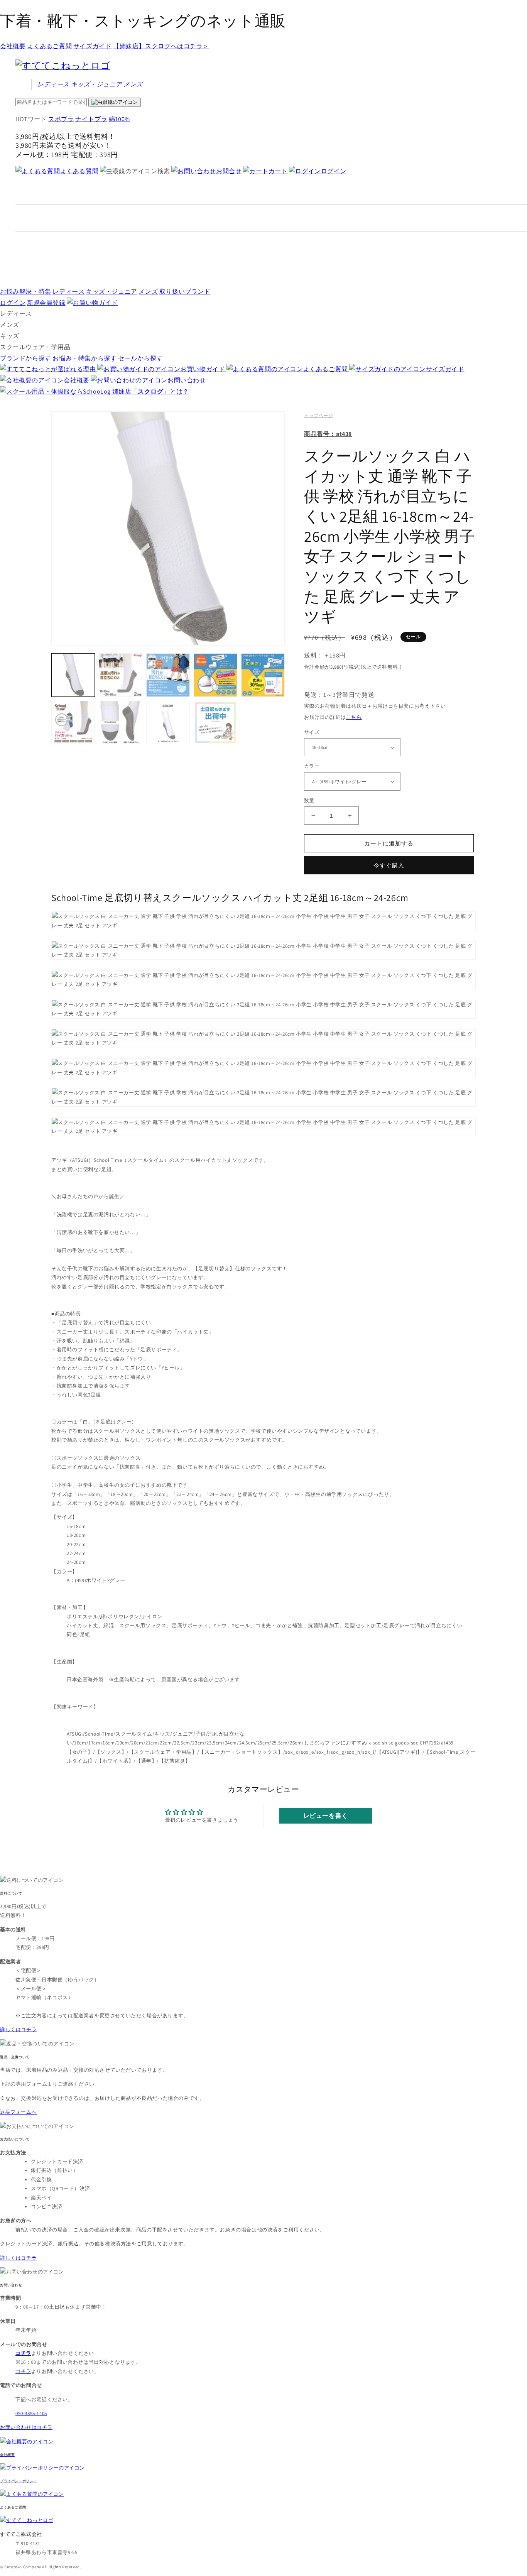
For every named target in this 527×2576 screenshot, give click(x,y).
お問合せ (229, 171)
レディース (53, 84)
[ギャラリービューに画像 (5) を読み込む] (263, 675)
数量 (309, 800)
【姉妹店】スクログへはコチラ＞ (161, 46)
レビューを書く (326, 1816)
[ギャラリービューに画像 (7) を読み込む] (121, 723)
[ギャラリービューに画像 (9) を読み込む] (215, 723)
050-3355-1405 (31, 2413)
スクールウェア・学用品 (35, 347)
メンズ (133, 84)
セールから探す (140, 358)
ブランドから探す (26, 358)
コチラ (23, 2371)
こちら (354, 717)
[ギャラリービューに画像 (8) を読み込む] (168, 723)
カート (278, 171)
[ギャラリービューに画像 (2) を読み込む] (121, 675)
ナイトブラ (91, 119)
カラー (312, 766)
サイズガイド (93, 46)
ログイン (334, 171)
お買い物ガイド (203, 369)
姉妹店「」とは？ (151, 391)
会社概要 (13, 46)
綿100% (119, 119)
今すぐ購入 (389, 865)
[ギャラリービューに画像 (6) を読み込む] (73, 723)
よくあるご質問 (49, 46)
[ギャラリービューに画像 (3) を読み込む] (168, 675)
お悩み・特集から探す (84, 358)
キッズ (97, 84)
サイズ (312, 732)
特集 (26, 292)
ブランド (185, 292)
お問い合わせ (187, 380)
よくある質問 (79, 171)
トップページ (319, 415)
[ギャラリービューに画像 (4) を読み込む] (215, 675)
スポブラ (61, 119)
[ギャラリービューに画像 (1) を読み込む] (73, 675)
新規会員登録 (46, 303)
